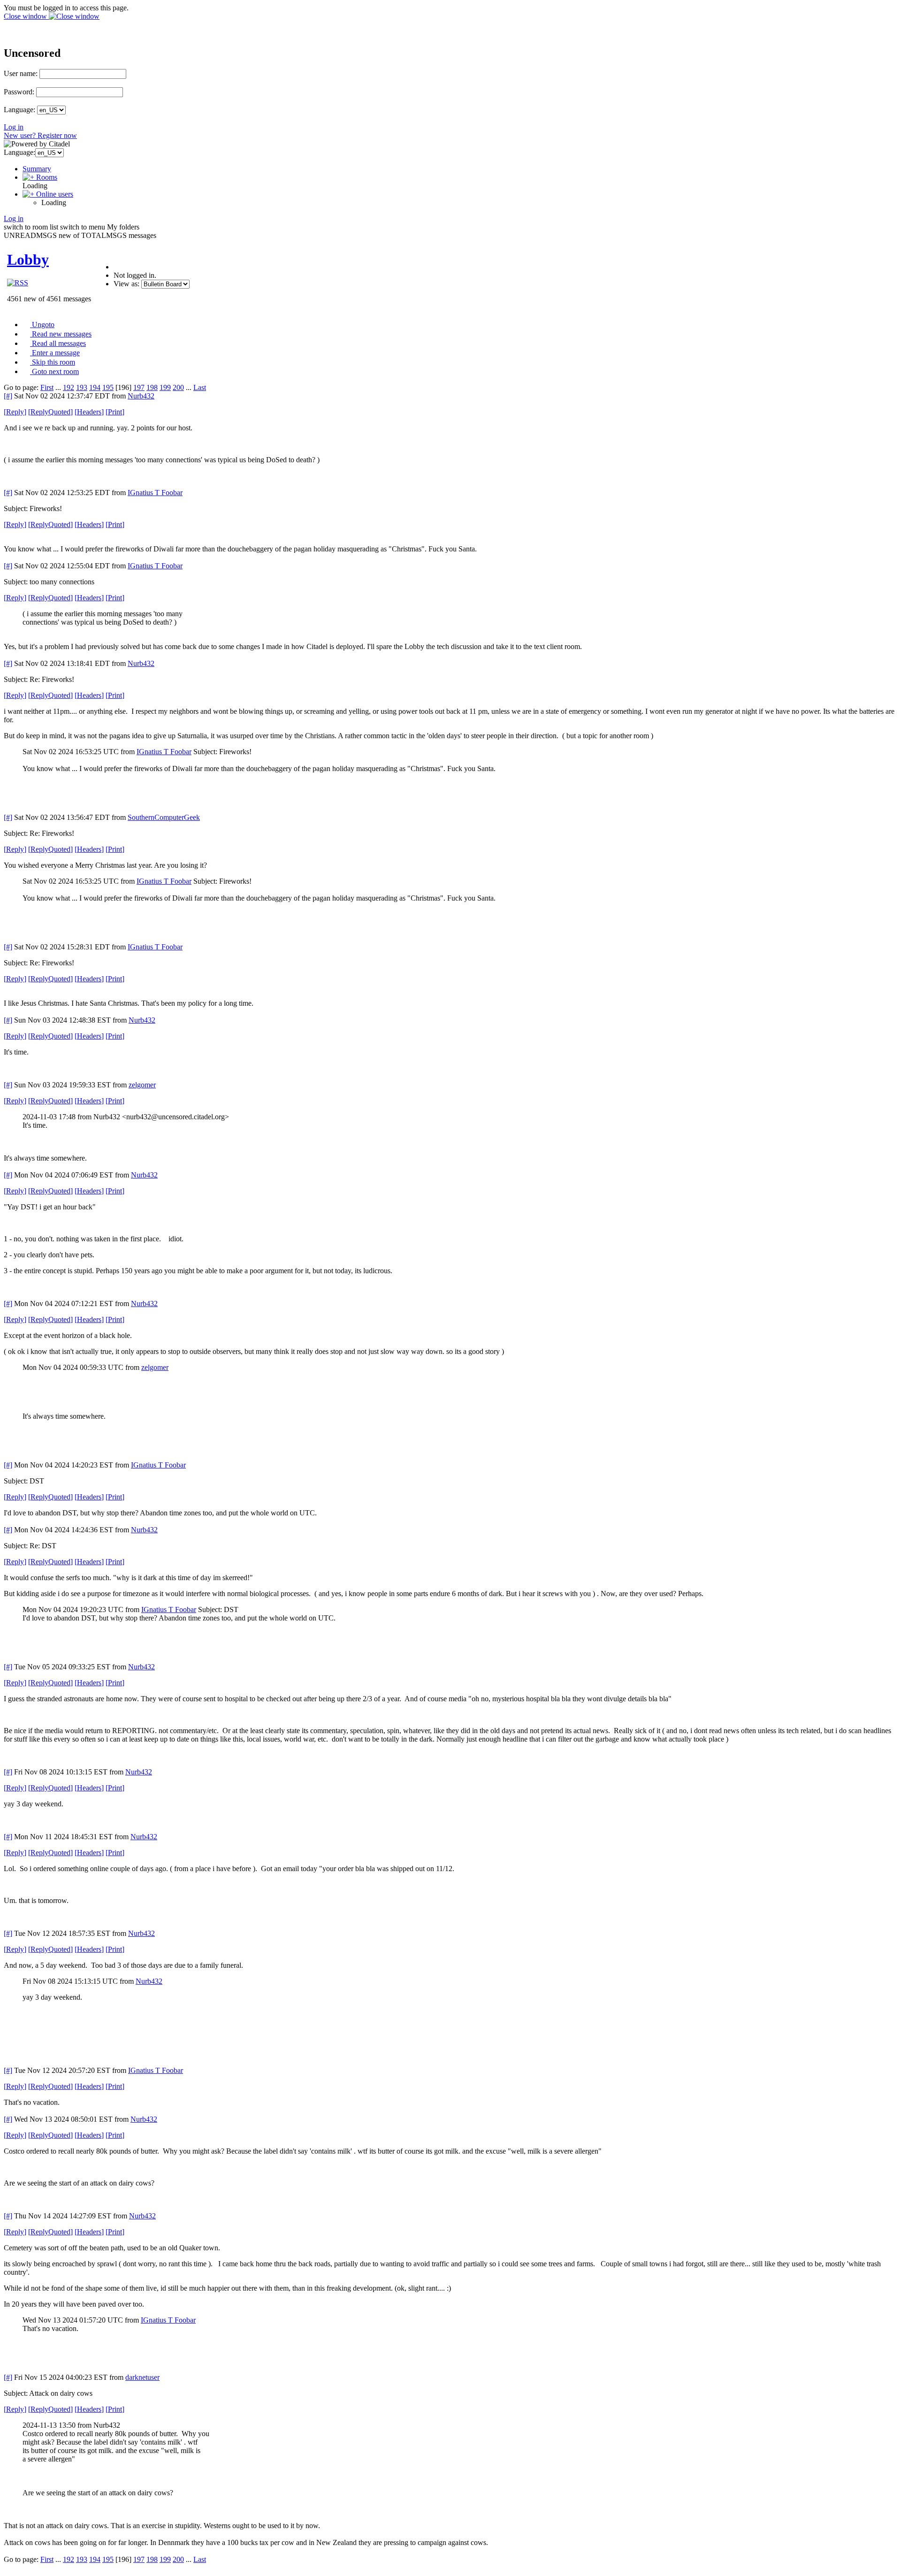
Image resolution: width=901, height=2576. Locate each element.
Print (115, 412)
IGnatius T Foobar (155, 493)
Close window (26, 16)
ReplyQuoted (50, 412)
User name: (21, 73)
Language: (19, 110)
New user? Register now (40, 135)
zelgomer (142, 1085)
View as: (126, 284)
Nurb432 (141, 396)
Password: (19, 92)
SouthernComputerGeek (164, 817)
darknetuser (142, 2377)
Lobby (28, 260)
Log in (14, 127)
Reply (15, 412)
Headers (89, 412)
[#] (8, 396)
